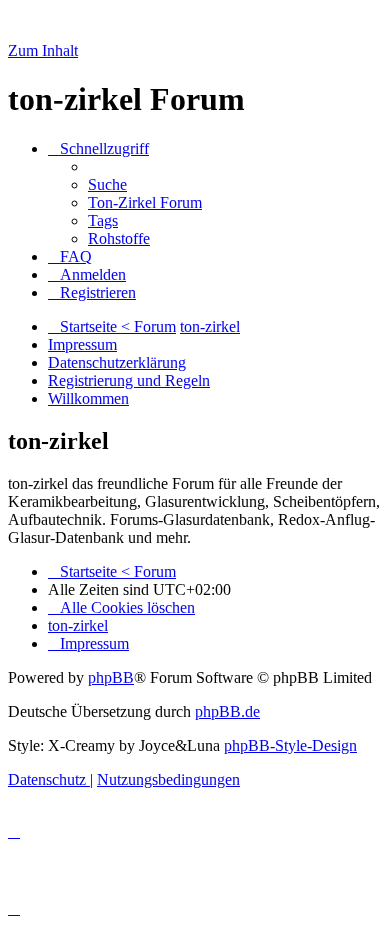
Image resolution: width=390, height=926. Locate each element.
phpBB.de (227, 711)
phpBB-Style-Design (290, 745)
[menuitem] (107, 184)
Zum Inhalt (43, 50)
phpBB (111, 677)
